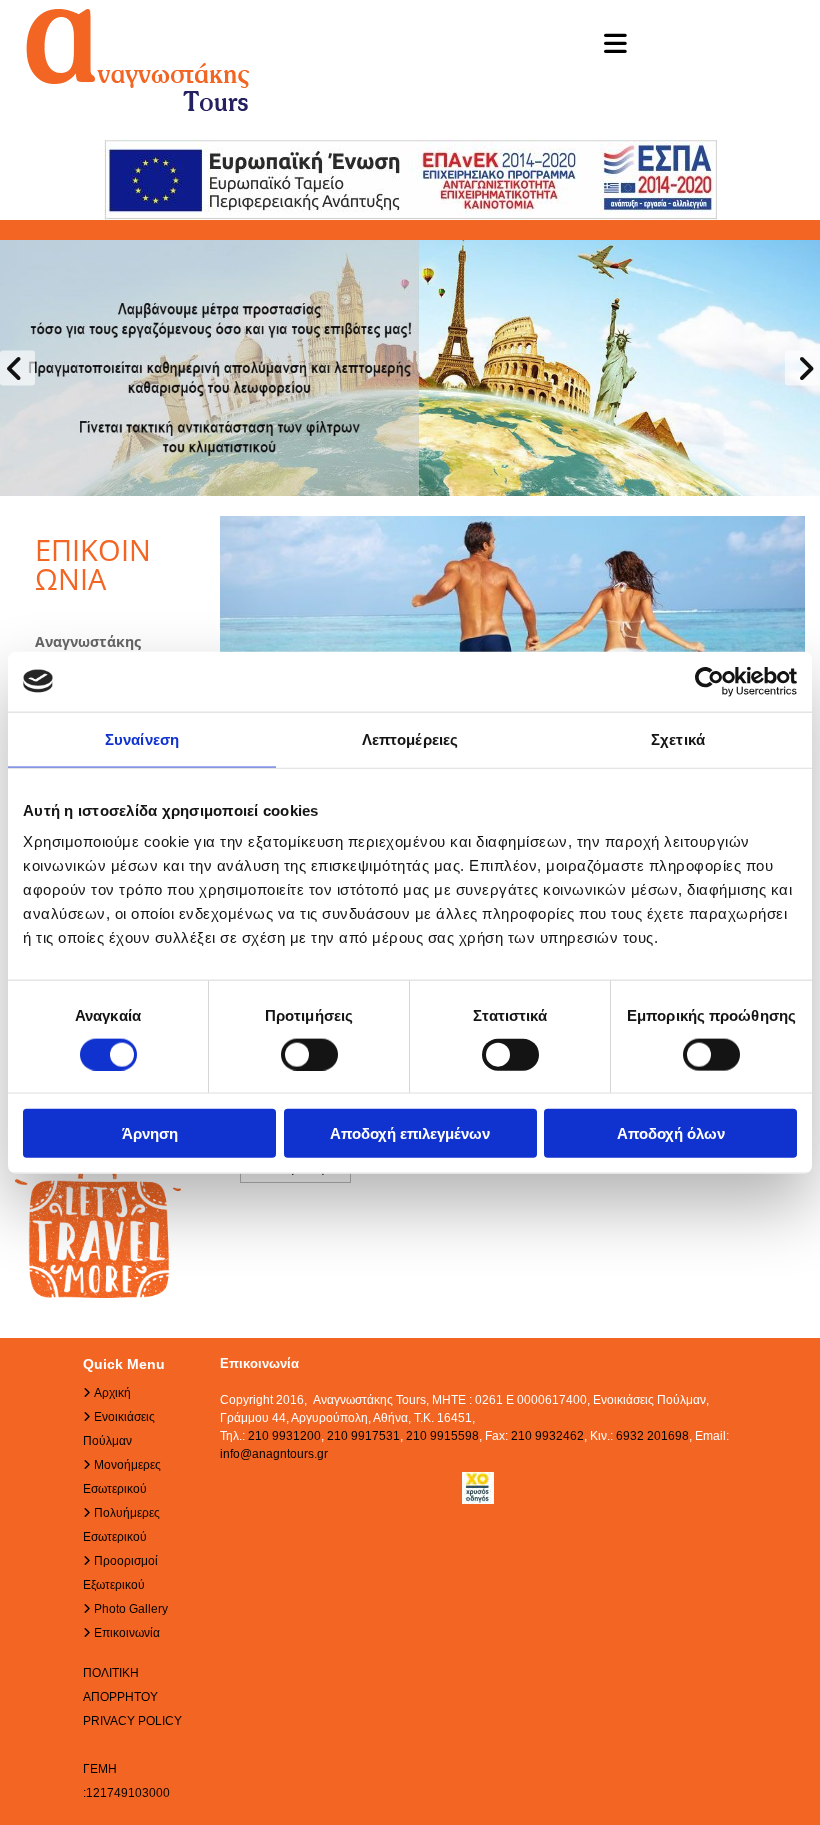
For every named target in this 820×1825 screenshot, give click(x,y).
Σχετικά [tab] (678, 738)
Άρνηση (150, 1133)
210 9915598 (442, 1436)
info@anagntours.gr (274, 1454)
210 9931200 (284, 1436)
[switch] (309, 1054)
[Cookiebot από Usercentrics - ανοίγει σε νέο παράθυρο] (709, 681)
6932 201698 (652, 1436)
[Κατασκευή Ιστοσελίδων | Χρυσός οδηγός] (478, 1488)
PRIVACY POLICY (132, 1721)
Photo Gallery (131, 1609)
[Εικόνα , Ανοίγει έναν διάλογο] (410, 368)
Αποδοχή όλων (671, 1133)
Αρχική (112, 1393)
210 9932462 (547, 1436)
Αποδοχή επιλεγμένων (410, 1133)
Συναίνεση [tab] (142, 738)
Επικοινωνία (127, 1633)
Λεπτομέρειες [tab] (410, 738)
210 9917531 (363, 1436)
